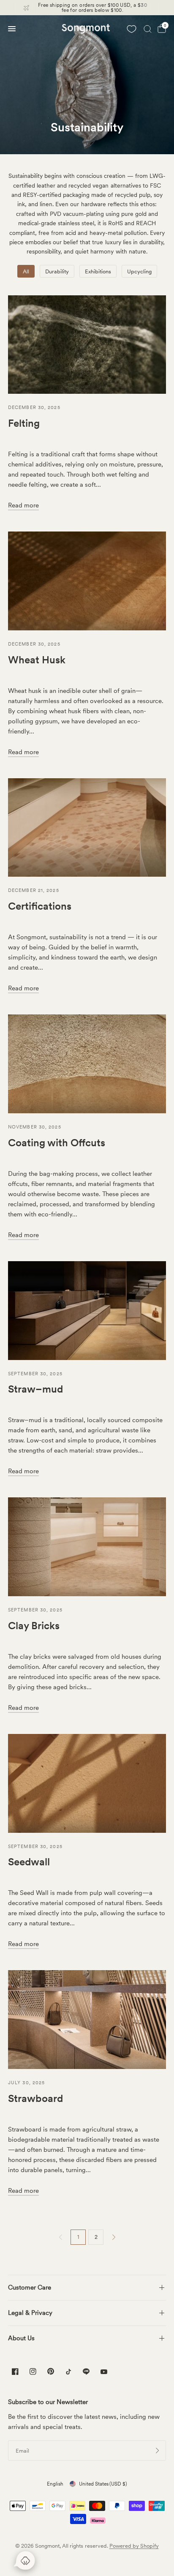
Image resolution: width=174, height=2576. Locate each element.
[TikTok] (68, 2372)
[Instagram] (33, 2372)
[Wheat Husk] (87, 581)
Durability (57, 271)
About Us (21, 2338)
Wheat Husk (37, 660)
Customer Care (30, 2287)
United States (103, 2484)
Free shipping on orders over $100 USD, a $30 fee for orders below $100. (92, 8)
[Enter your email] (158, 2451)
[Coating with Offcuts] (87, 1064)
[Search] (148, 29)
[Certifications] (87, 828)
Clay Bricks (34, 1626)
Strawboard (35, 2098)
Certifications (40, 906)
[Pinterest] (51, 2371)
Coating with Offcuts (57, 1143)
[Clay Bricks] (87, 1547)
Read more (23, 505)
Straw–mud (35, 1389)
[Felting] (87, 345)
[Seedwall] (87, 1783)
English (55, 2484)
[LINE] (86, 2372)
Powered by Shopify (134, 2546)
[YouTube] (104, 2373)
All (26, 271)
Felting (24, 423)
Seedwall (29, 1862)
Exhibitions (98, 271)
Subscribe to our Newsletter (48, 2402)
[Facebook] (15, 2372)
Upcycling (139, 271)
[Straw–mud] (87, 1311)
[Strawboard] (87, 2020)
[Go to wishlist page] (131, 29)
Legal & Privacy (30, 2313)
